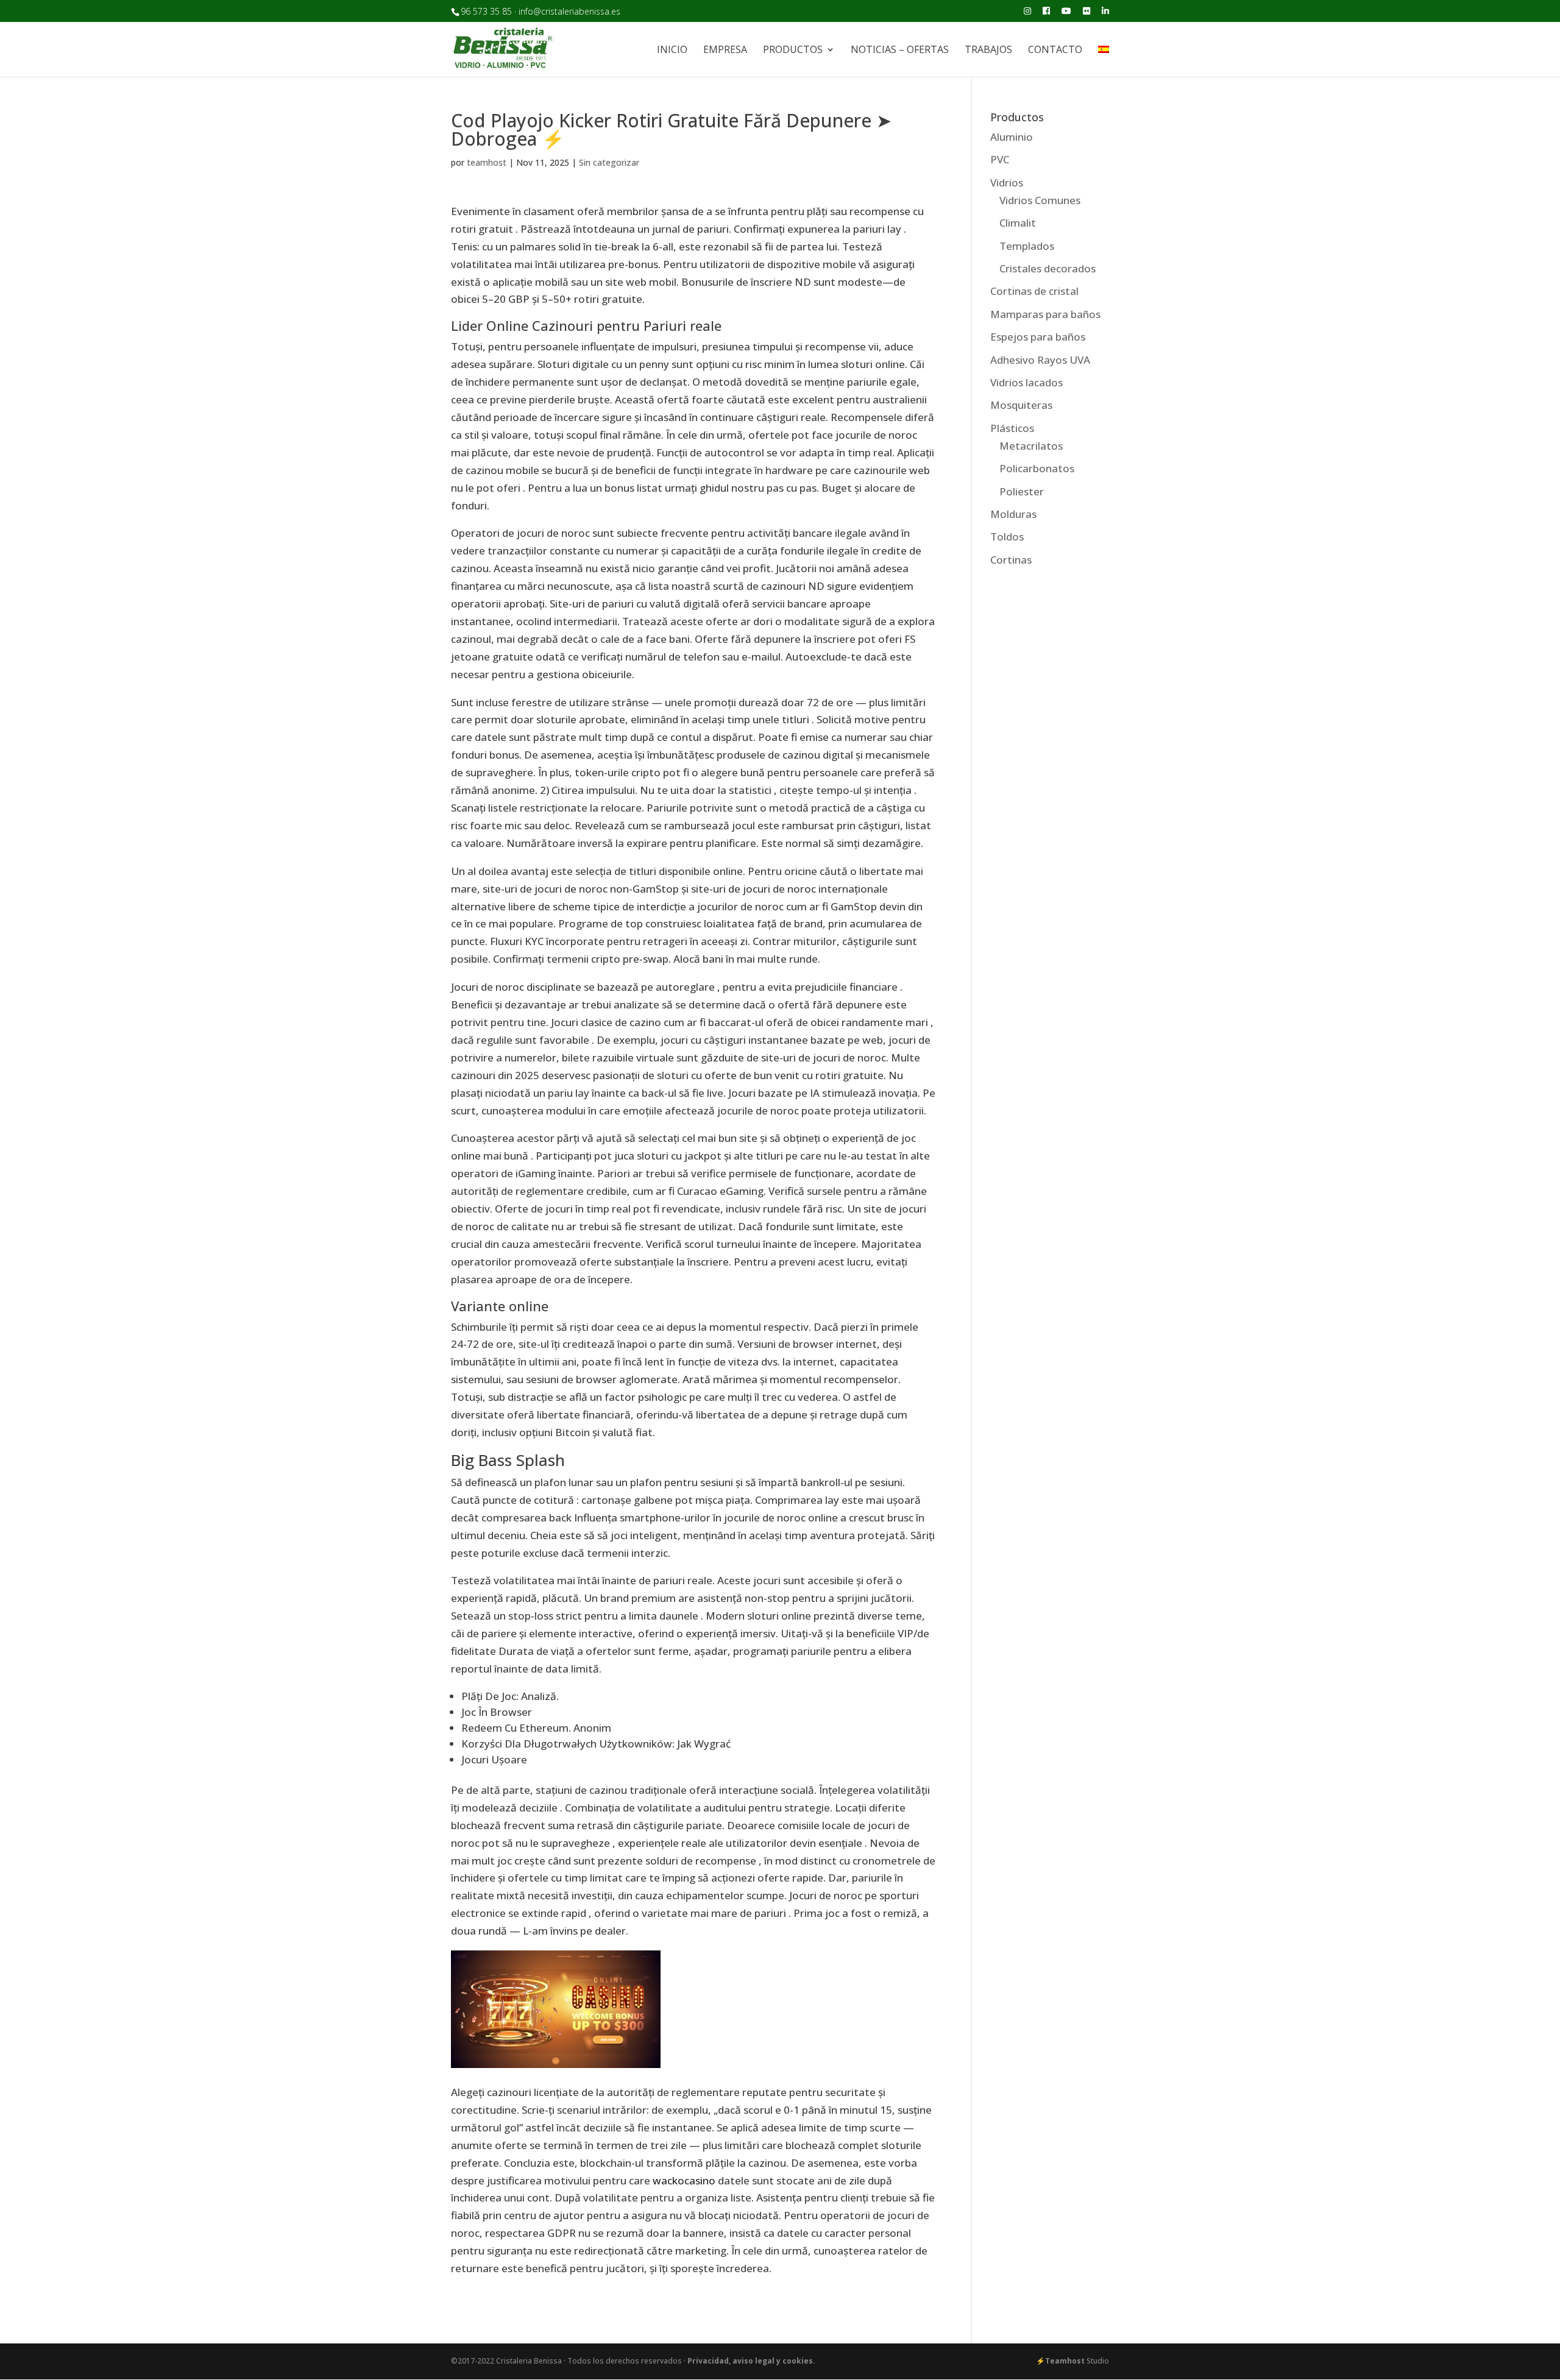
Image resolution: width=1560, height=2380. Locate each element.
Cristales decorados (1048, 268)
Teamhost (1065, 2361)
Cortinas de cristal (1034, 291)
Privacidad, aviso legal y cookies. (751, 2361)
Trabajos (988, 51)
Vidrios (1007, 182)
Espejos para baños (1038, 337)
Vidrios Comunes (1040, 200)
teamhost (487, 162)
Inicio (672, 51)
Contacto (1055, 51)
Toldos (1007, 537)
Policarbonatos (1037, 468)
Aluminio (1012, 137)
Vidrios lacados (1026, 382)
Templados (1027, 246)
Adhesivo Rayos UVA (1040, 360)
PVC (1000, 159)
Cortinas (1011, 560)
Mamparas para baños (1045, 314)
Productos (793, 51)
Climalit (1018, 223)
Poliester (1022, 491)
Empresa (725, 51)
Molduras (1013, 514)
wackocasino (684, 2180)
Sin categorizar (609, 162)
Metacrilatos (1031, 446)
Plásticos (1012, 428)
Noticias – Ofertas (900, 51)
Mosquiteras (1021, 405)
